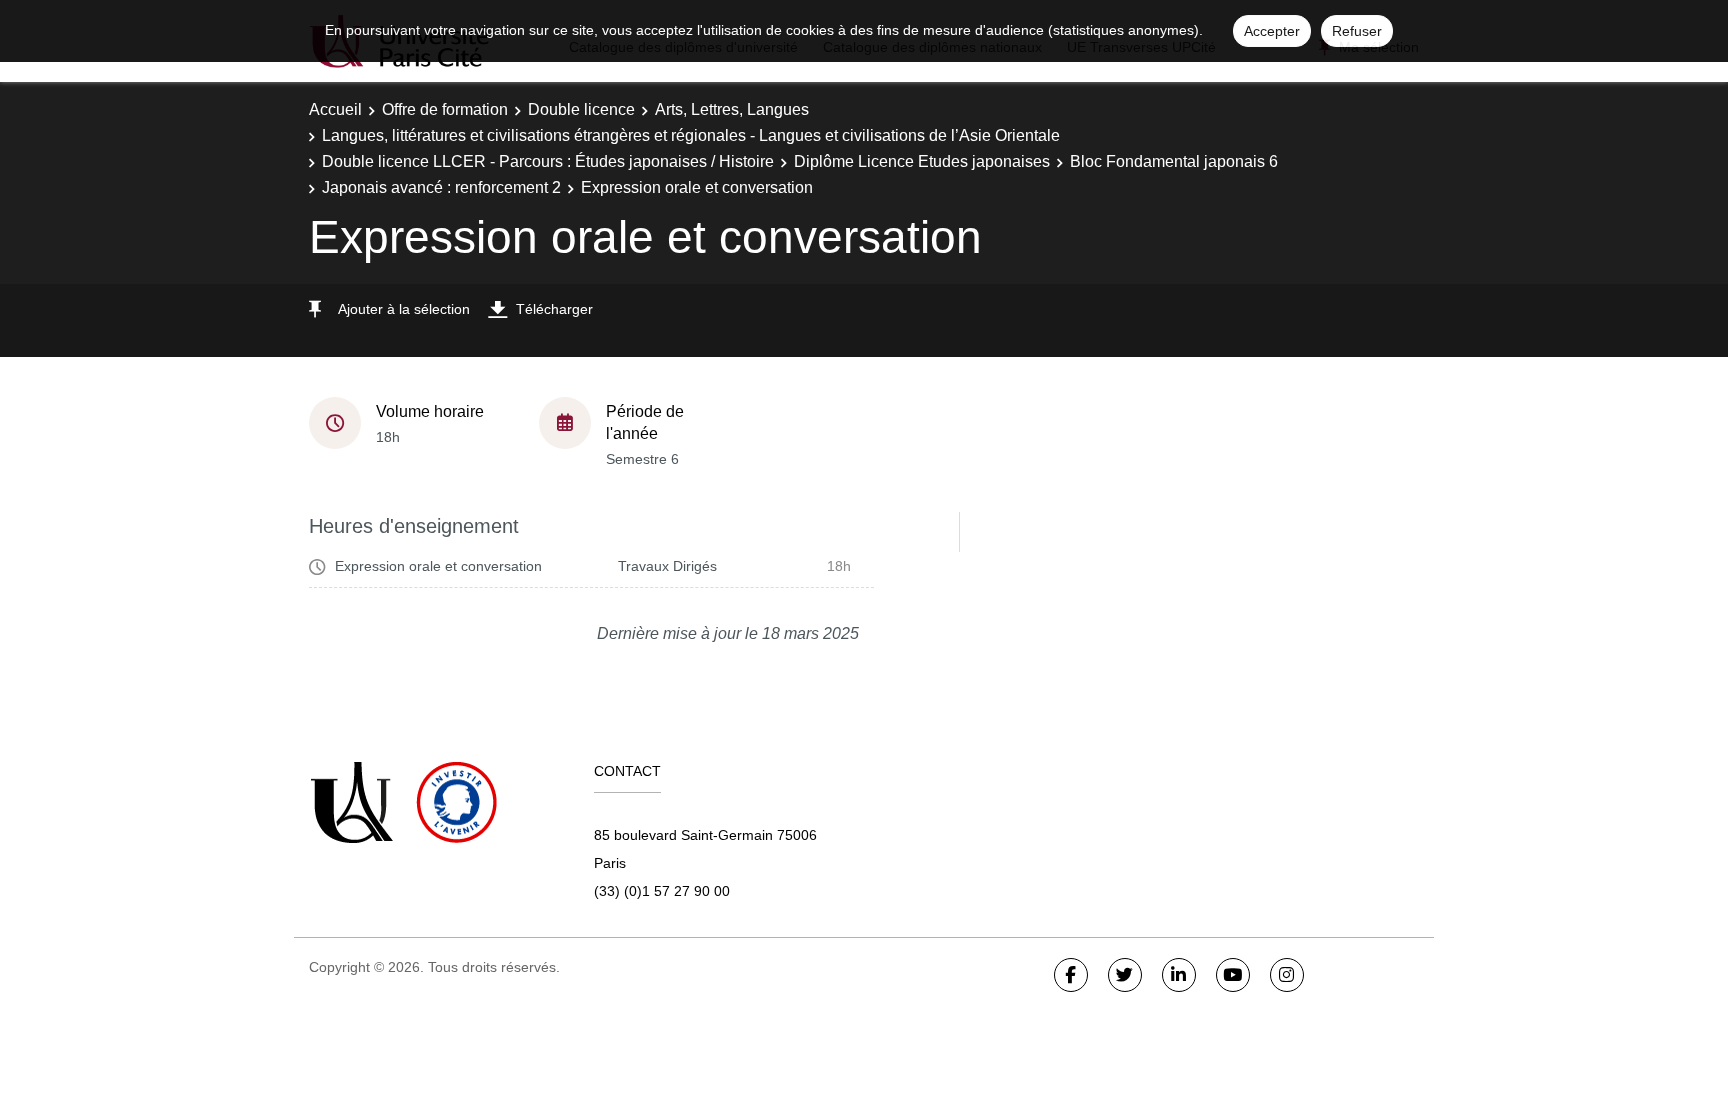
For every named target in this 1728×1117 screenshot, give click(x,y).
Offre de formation (445, 109)
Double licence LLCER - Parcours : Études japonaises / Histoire (548, 161)
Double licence (581, 109)
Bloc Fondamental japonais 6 (1174, 161)
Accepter (1272, 31)
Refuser (1357, 31)
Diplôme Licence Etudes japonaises (922, 161)
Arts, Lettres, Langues (732, 109)
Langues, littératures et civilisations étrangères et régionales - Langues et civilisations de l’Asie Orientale (691, 135)
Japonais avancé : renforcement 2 (441, 187)
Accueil (335, 109)
